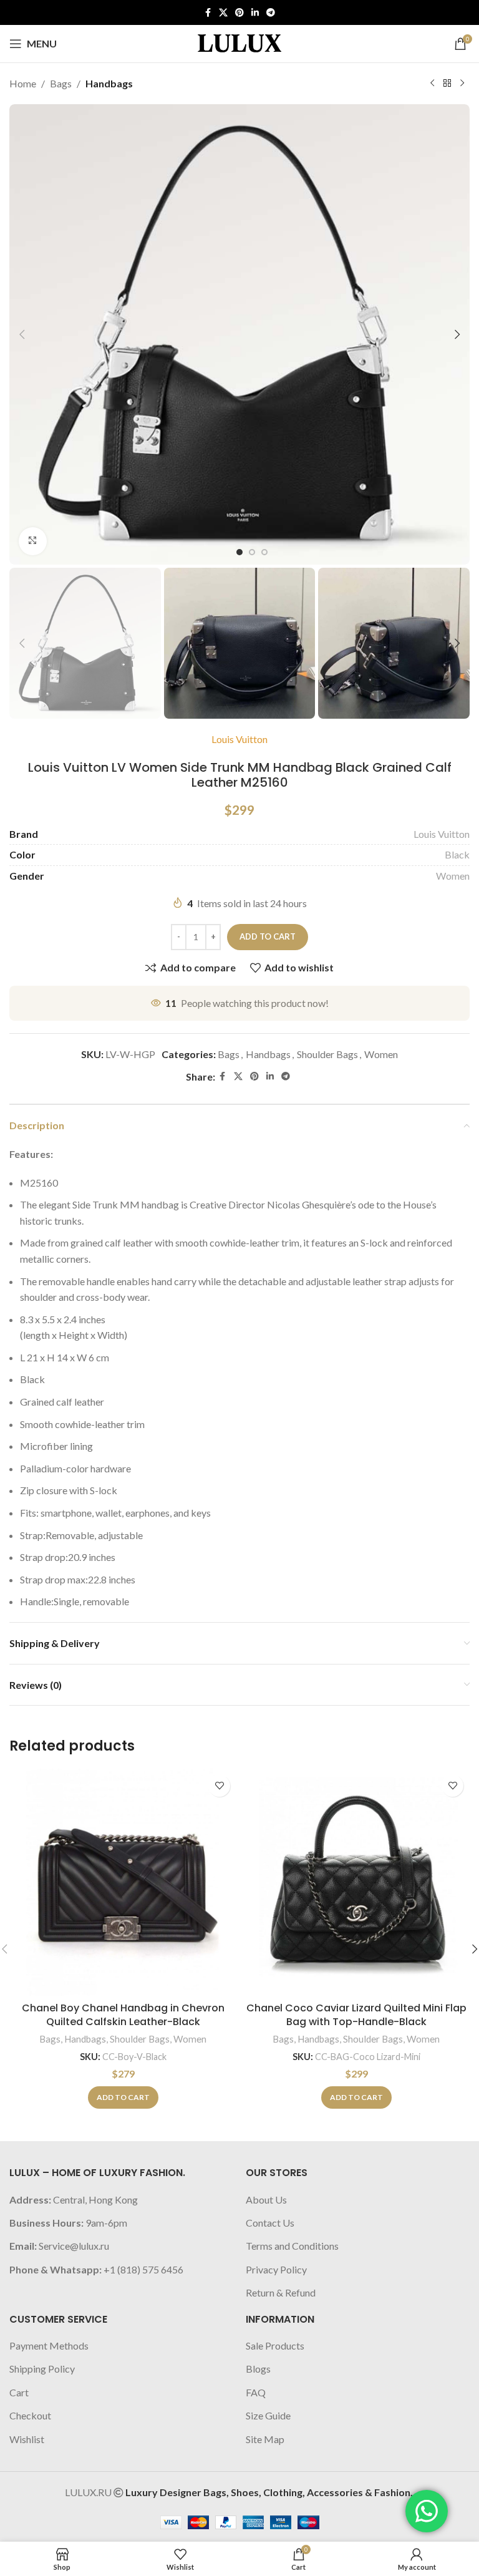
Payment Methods (49, 2345)
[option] (239, 552)
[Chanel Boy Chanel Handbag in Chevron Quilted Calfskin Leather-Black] (123, 1882)
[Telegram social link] (271, 13)
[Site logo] (239, 42)
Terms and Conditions (292, 2246)
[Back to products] (447, 84)
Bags (61, 83)
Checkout (30, 2415)
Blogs (258, 2369)
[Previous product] (432, 84)
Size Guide (268, 2415)
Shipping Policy (42, 2369)
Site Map (265, 2439)
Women (453, 876)
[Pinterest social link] (239, 13)
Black (457, 854)
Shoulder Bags (327, 1054)
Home (23, 83)
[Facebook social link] (208, 13)
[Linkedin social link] (255, 13)
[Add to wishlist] (219, 1786)
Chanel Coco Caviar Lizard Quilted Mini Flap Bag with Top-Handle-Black (356, 2015)
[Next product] (462, 84)
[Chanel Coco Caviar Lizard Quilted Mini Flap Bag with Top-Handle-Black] (356, 1882)
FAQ (256, 2392)
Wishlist (27, 2439)
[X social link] (223, 13)
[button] (22, 334)
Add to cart (268, 936)
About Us (266, 2199)
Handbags (109, 83)
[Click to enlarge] (33, 541)
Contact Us (270, 2223)
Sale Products (275, 2345)
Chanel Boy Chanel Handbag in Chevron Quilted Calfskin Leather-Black (123, 2015)
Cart (19, 2392)
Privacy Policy (276, 2269)
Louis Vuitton (239, 739)
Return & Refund (281, 2292)
